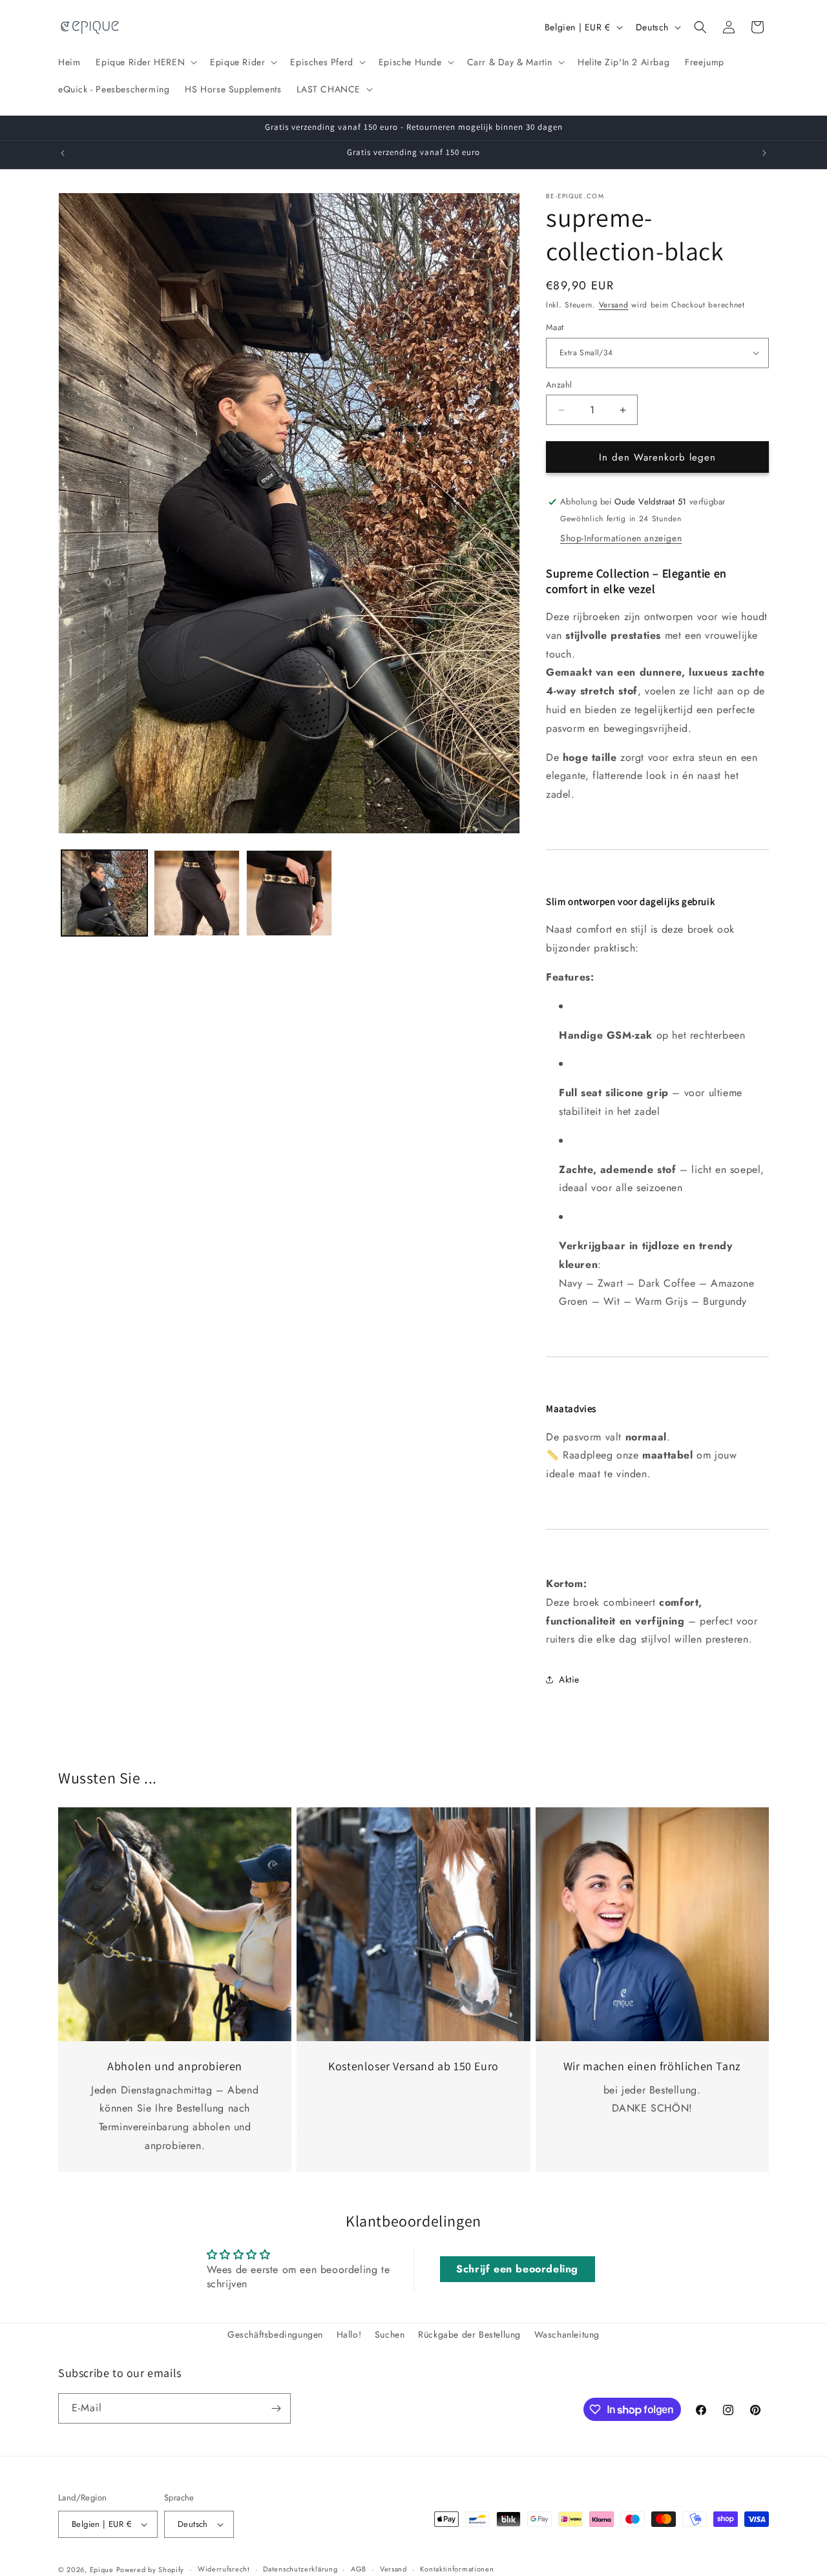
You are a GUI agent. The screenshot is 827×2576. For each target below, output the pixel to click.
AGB (359, 2569)
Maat (555, 327)
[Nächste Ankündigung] (764, 153)
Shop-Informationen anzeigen (621, 538)
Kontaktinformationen (457, 2569)
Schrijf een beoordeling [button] (517, 2269)
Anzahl (559, 385)
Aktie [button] (569, 1679)
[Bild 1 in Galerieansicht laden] (104, 893)
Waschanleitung (567, 2334)
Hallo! (349, 2334)
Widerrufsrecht (224, 2569)
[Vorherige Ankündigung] (63, 153)
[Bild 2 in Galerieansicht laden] (197, 893)
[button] (145, 62)
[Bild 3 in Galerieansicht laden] (289, 893)
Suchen (390, 2334)
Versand (614, 305)
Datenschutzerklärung (300, 2569)
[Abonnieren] (276, 2408)
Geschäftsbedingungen (275, 2334)
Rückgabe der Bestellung (469, 2334)
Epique (103, 2570)
